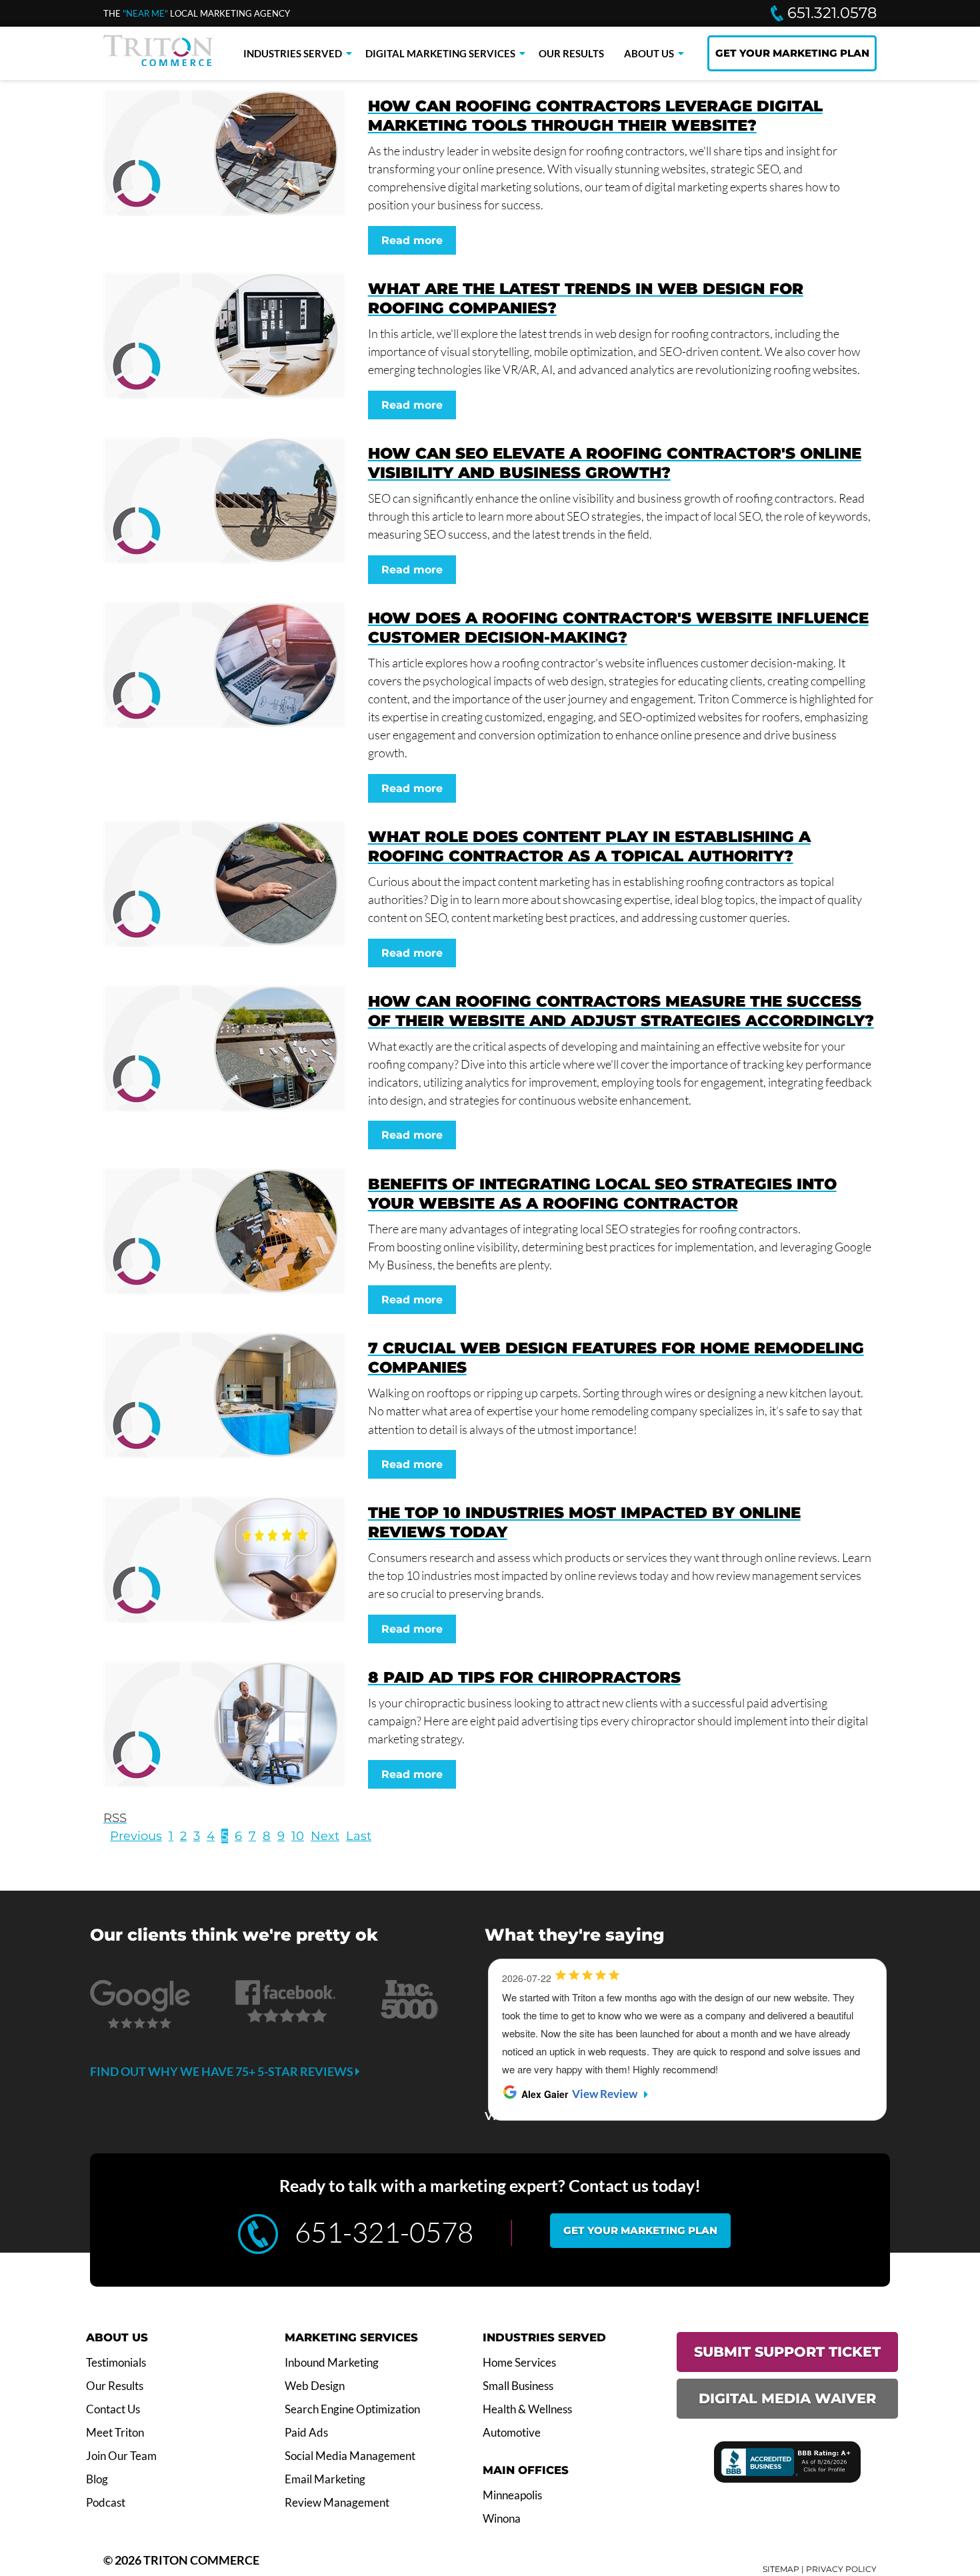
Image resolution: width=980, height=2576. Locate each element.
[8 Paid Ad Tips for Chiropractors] (224, 1783)
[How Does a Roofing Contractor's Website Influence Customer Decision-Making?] (224, 724)
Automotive (512, 2433)
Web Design (315, 2386)
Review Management (337, 2503)
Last (359, 1836)
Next (325, 1836)
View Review (605, 2094)
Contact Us (113, 2409)
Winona (502, 2519)
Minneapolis (512, 2495)
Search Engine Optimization (352, 2409)
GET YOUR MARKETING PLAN (792, 53)
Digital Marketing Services (440, 53)
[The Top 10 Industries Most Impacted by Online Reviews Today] (224, 1619)
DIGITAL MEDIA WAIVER (787, 2398)
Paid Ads (306, 2433)
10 (298, 1836)
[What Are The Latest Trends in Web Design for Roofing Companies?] (224, 395)
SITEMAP (781, 2569)
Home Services (519, 2363)
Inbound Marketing (332, 2363)
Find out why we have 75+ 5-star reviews (223, 2071)
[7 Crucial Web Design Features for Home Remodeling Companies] (224, 1454)
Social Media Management (350, 2456)
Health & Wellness (527, 2409)
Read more (412, 240)
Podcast (106, 2503)
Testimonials (116, 2363)
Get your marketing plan (640, 2230)
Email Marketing (325, 2479)
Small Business (518, 2386)
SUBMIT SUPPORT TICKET (787, 2352)
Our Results (571, 53)
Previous (136, 1836)
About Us (649, 53)
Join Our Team (121, 2456)
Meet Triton (115, 2433)
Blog (97, 2479)
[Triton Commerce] (158, 62)
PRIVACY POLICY (841, 2569)
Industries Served (293, 53)
